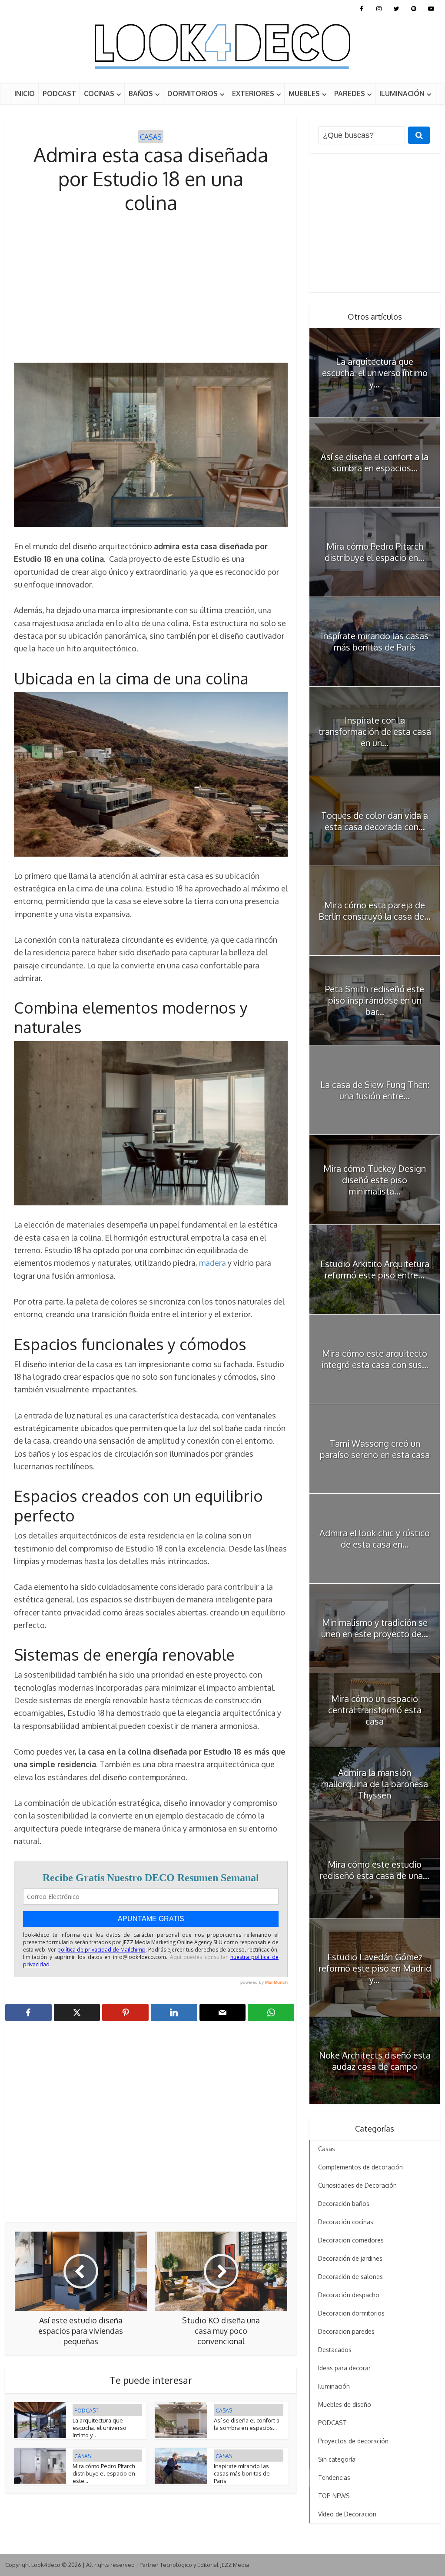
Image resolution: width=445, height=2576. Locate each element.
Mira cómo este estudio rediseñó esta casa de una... (375, 1870)
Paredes (350, 93)
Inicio (25, 93)
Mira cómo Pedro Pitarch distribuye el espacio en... (375, 552)
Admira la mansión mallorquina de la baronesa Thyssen (375, 1784)
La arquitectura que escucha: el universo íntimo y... (100, 2428)
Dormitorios (193, 93)
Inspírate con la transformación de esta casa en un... (375, 731)
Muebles (304, 93)
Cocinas (99, 93)
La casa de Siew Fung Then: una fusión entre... (375, 1090)
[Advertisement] (151, 289)
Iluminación (402, 93)
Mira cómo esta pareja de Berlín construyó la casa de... (375, 911)
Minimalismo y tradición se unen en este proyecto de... (375, 1628)
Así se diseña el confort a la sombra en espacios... (247, 2424)
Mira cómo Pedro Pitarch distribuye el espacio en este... (104, 2473)
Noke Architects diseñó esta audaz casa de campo (375, 2061)
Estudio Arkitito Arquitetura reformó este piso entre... (375, 1269)
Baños (141, 93)
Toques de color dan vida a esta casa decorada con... (375, 821)
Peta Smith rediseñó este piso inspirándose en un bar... (375, 1000)
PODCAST (59, 93)
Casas (151, 137)
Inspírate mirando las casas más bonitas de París (242, 2473)
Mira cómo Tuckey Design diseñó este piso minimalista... (375, 1180)
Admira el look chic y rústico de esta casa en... (375, 1538)
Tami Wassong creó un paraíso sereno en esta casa (375, 1449)
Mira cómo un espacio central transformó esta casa (375, 1710)
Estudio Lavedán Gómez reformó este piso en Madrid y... (375, 1968)
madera (213, 1263)
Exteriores (253, 93)
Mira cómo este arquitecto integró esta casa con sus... (375, 1359)
